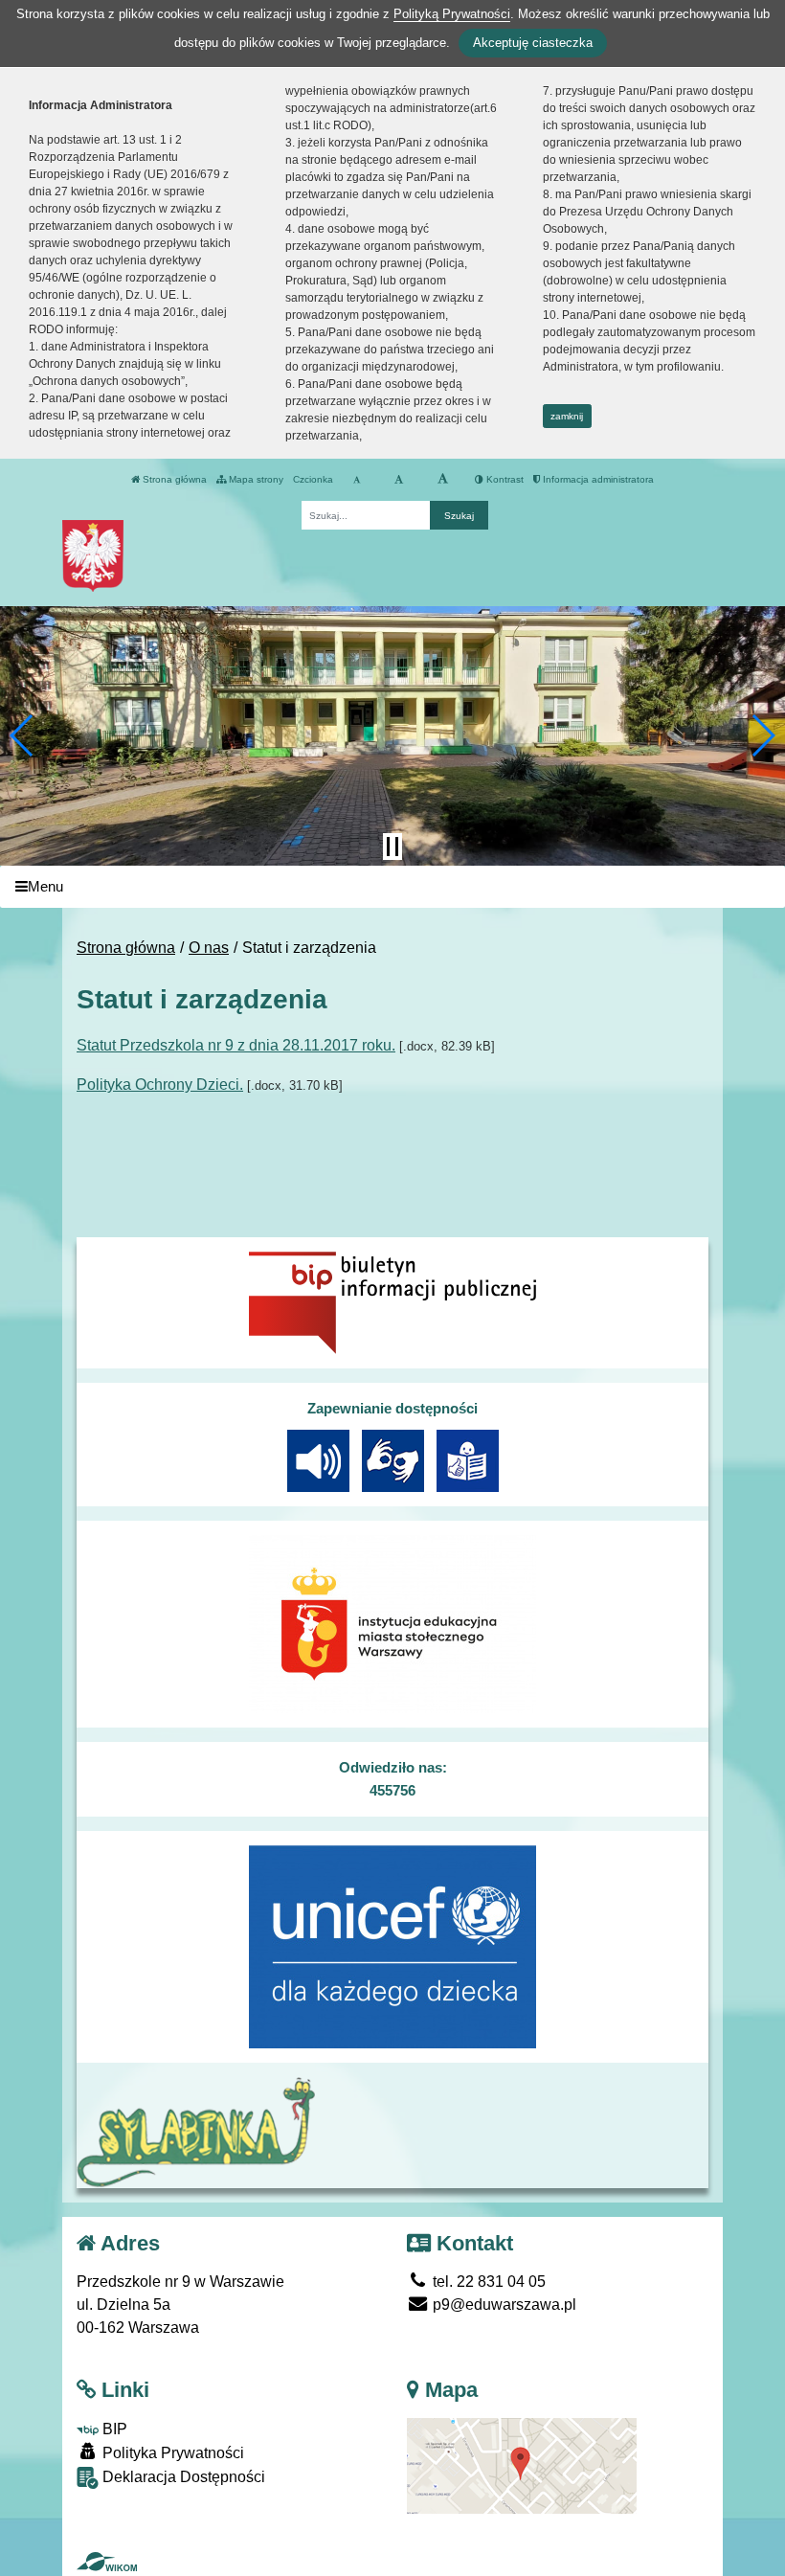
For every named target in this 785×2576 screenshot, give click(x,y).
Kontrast (504, 479)
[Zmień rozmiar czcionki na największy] (443, 480)
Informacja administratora (597, 479)
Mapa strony (255, 479)
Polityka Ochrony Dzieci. (160, 1085)
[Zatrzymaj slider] (392, 847)
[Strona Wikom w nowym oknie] (107, 2562)
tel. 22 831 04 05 (487, 2282)
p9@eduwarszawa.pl (503, 2305)
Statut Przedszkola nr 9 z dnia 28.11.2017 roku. (236, 1045)
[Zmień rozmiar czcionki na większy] (399, 480)
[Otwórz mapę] (522, 2464)
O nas (209, 948)
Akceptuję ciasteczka (533, 43)
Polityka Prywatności (171, 2453)
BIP (113, 2429)
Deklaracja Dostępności (182, 2477)
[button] (22, 735)
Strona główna (173, 479)
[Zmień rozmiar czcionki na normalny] (357, 480)
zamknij (567, 416)
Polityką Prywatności (452, 14)
